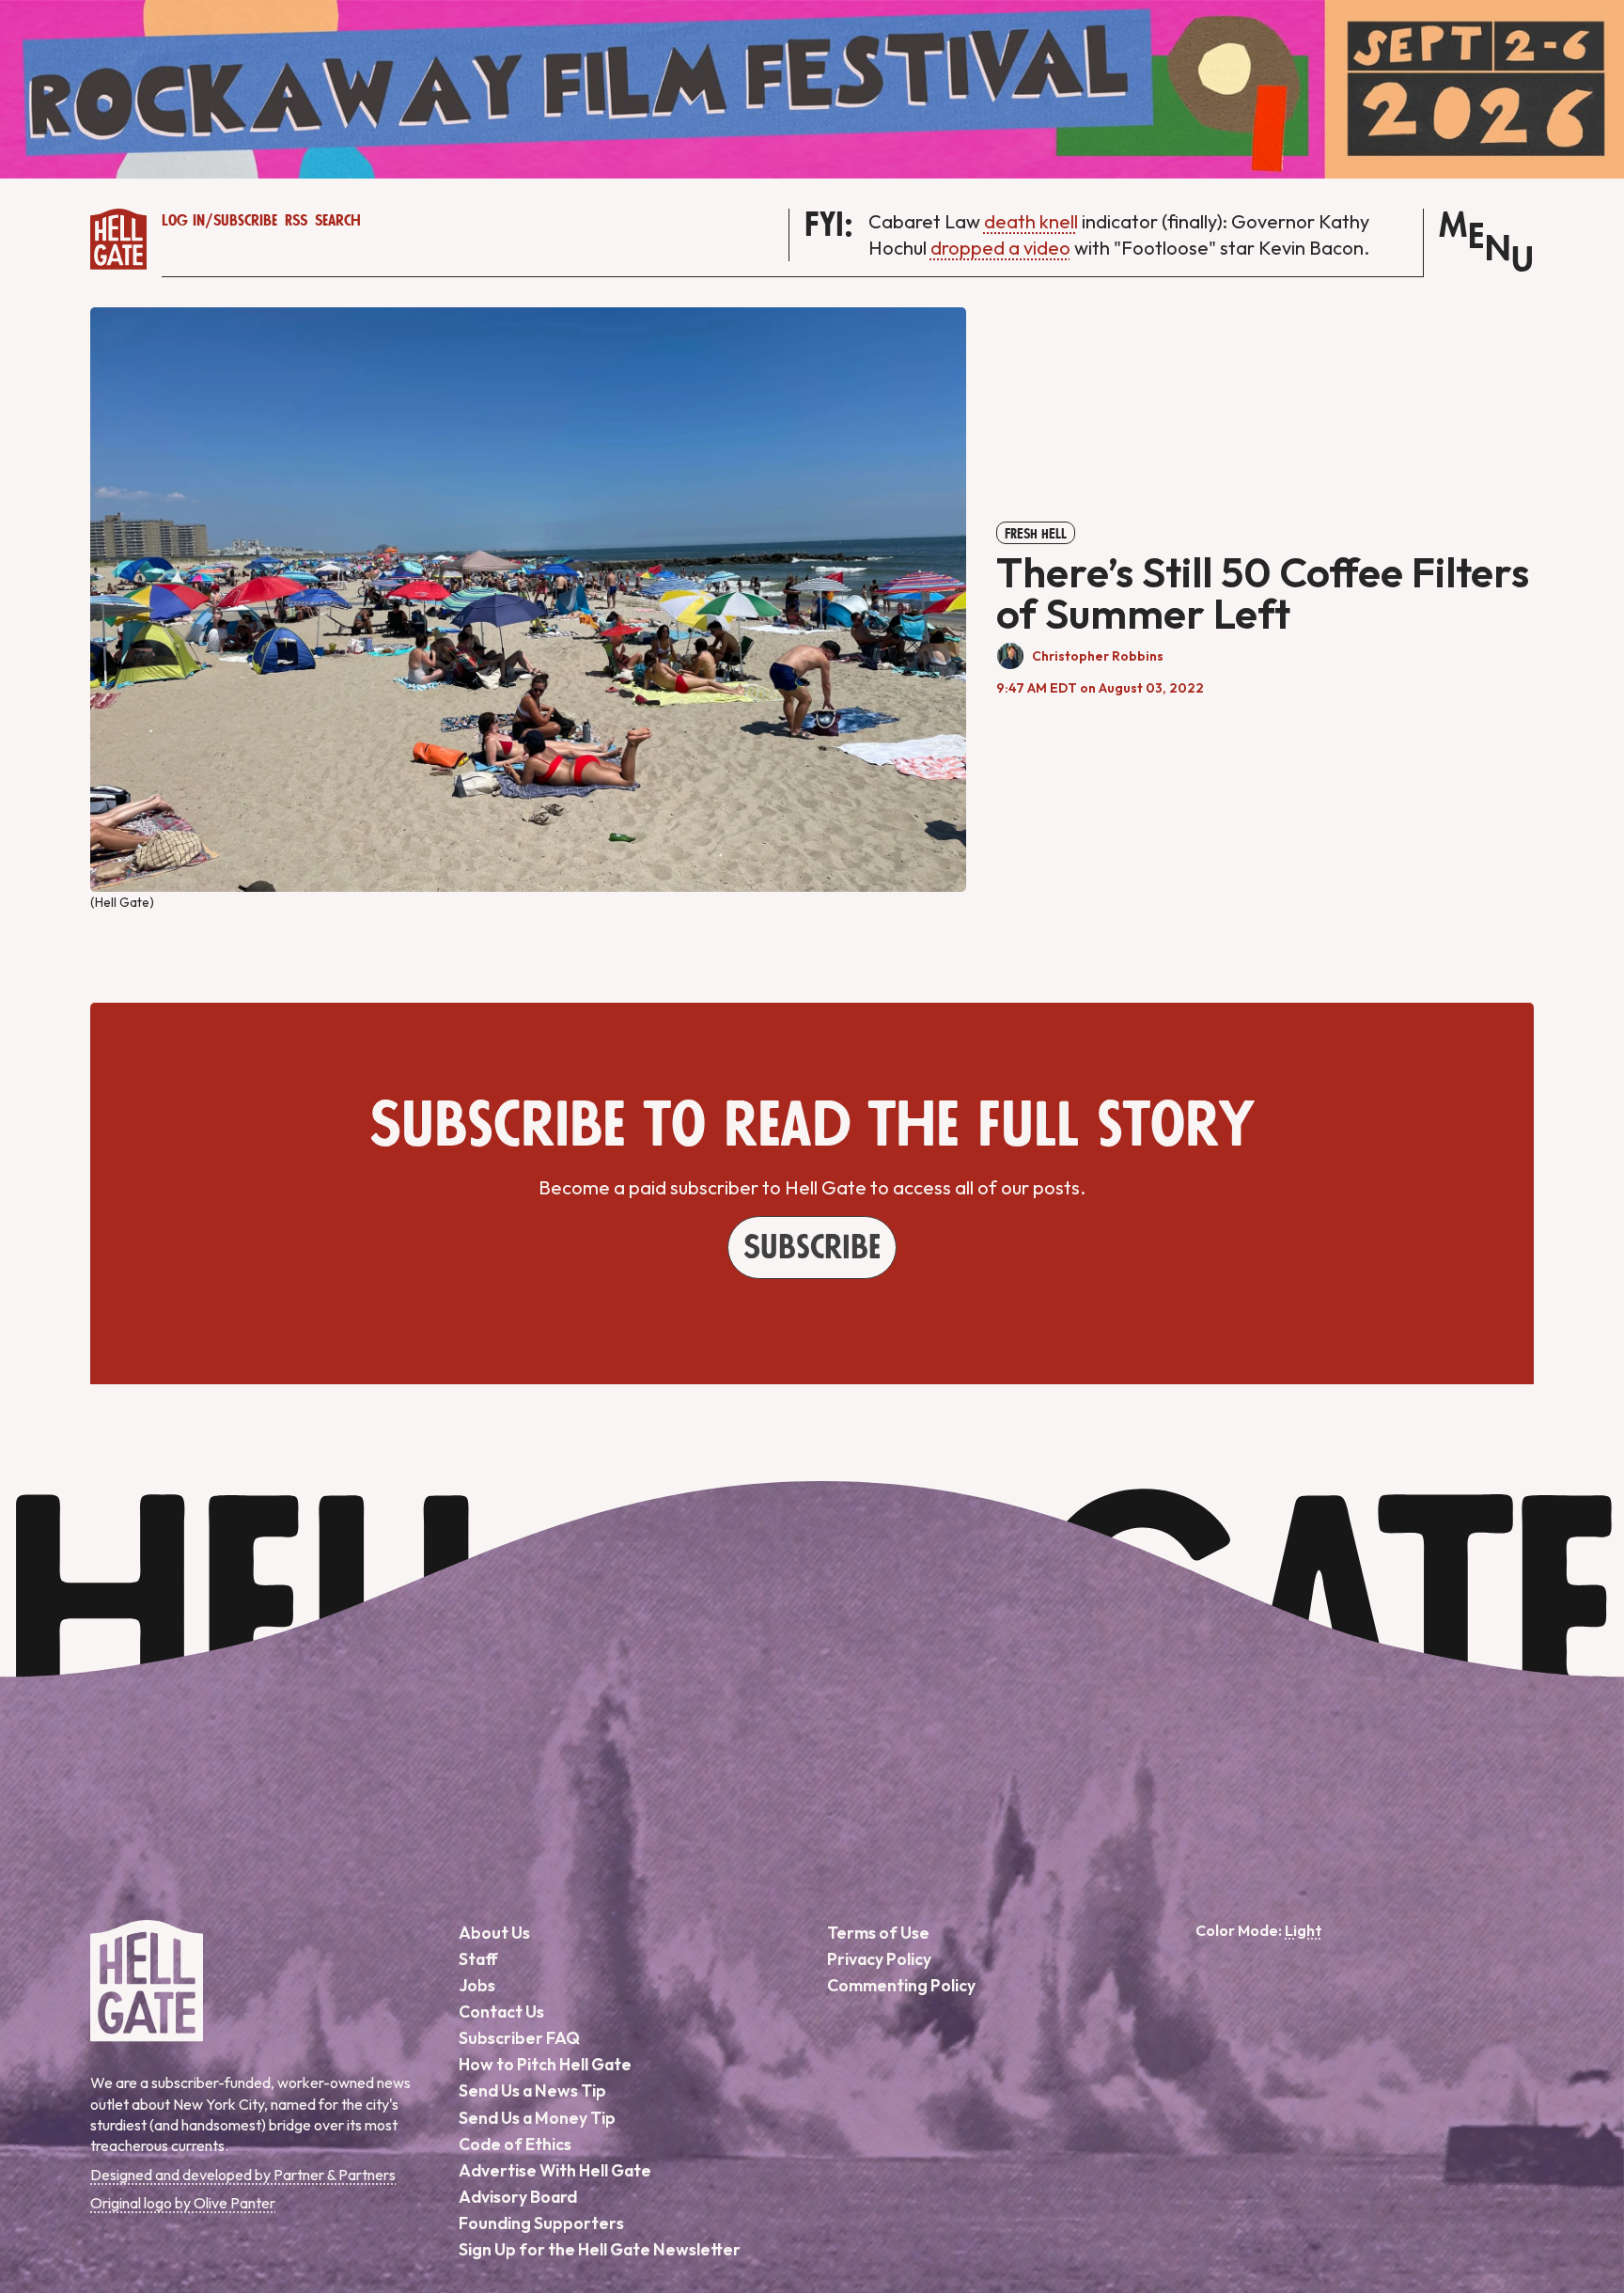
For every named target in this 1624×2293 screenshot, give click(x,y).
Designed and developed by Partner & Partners (243, 2175)
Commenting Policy (901, 1985)
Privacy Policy (879, 1959)
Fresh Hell (1036, 534)
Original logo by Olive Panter (183, 2203)
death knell (1031, 221)
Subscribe (245, 221)
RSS (296, 221)
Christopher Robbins (1098, 656)
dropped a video (1000, 248)
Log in (183, 221)
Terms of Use (878, 1933)
